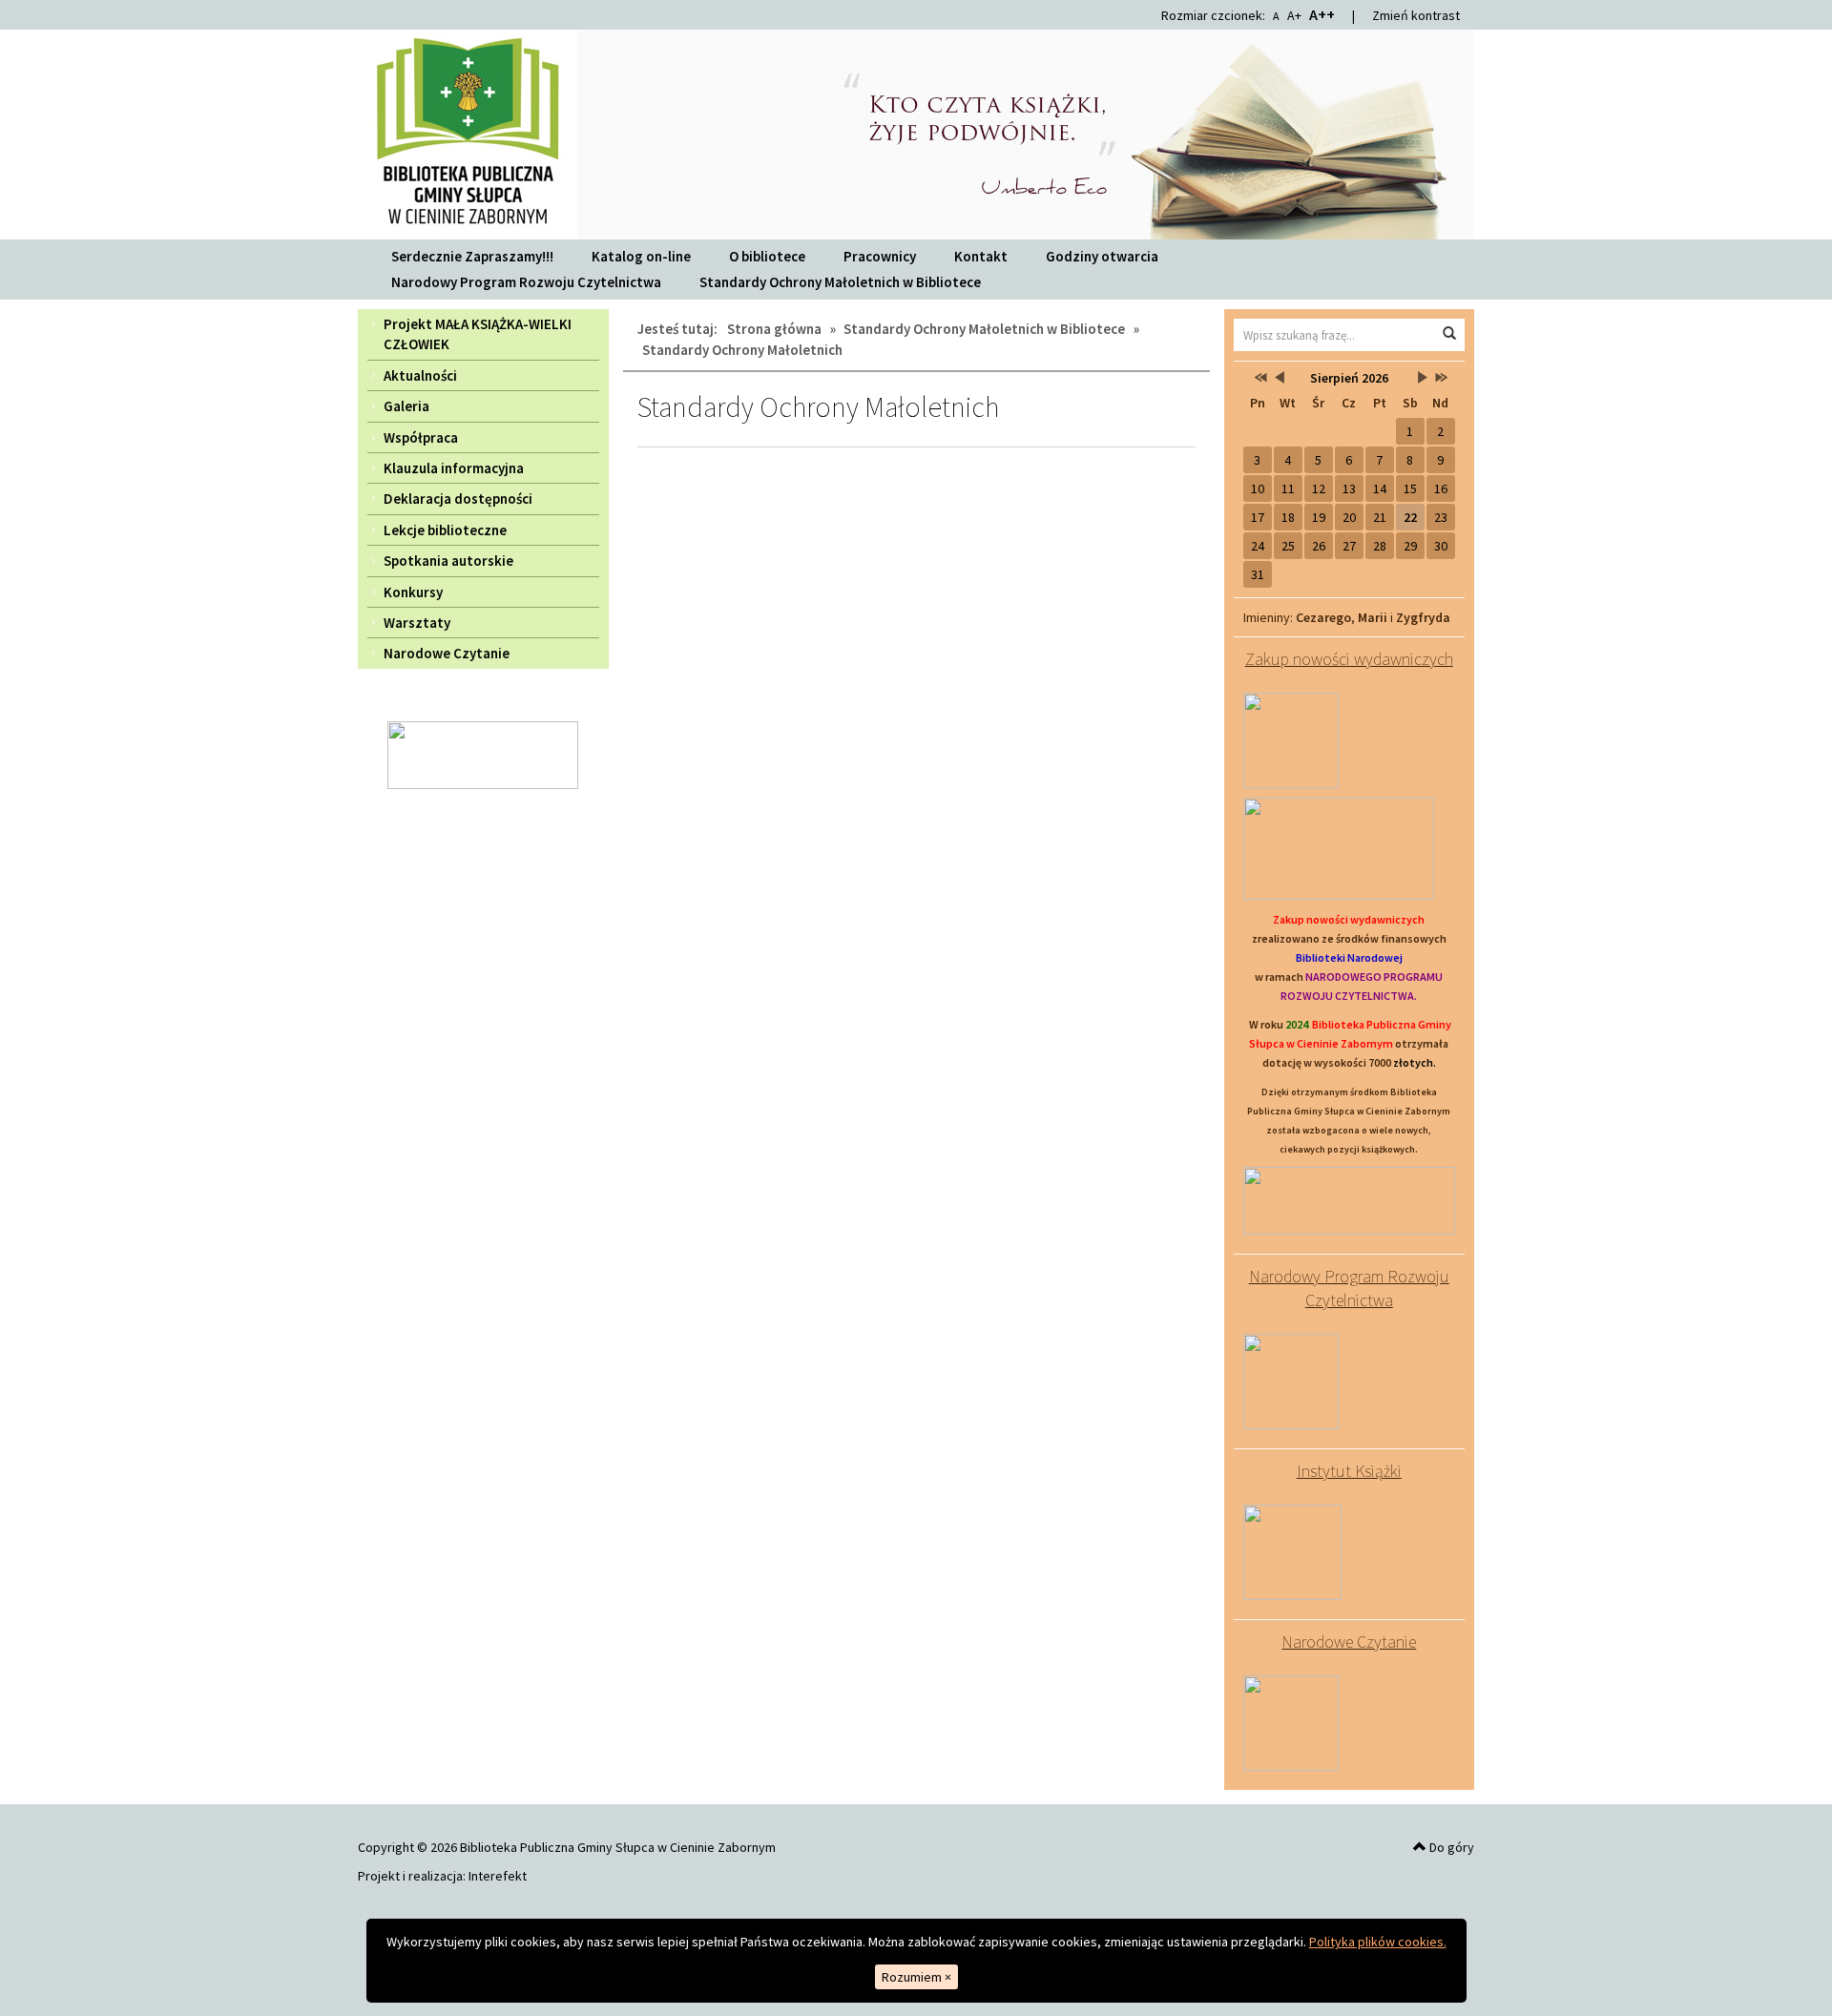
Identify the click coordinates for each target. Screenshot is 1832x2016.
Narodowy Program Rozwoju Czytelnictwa (526, 282)
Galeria (406, 406)
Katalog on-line (641, 256)
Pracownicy (880, 256)
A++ (1322, 14)
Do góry (1450, 1847)
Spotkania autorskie (448, 561)
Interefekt (498, 1876)
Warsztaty (417, 623)
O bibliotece (767, 256)
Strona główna (774, 329)
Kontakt (981, 256)
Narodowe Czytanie (447, 653)
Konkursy (413, 592)
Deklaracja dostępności (458, 499)
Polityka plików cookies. (1378, 1942)
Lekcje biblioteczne (445, 530)
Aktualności (420, 375)
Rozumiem (916, 1977)
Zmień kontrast (1416, 15)
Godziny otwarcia (1102, 256)
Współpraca (421, 437)
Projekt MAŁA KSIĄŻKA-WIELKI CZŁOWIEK (478, 334)
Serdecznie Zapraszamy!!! (472, 256)
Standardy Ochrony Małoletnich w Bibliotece (840, 282)
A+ (1294, 15)
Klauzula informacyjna (454, 468)
